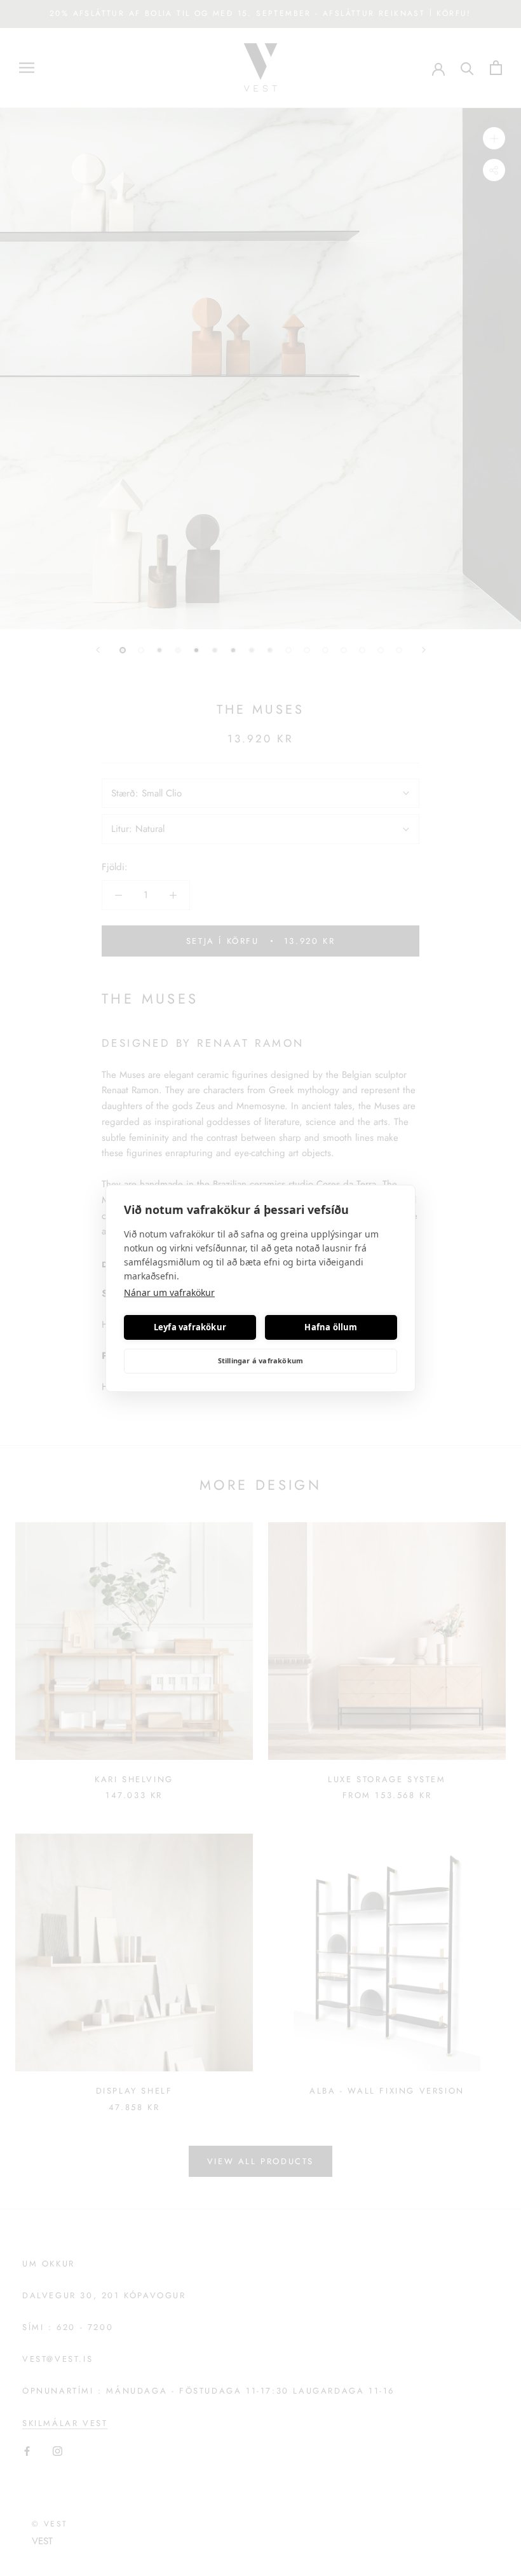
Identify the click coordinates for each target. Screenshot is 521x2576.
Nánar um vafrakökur (169, 1292)
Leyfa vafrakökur (190, 1327)
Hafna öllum (331, 1327)
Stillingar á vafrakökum (261, 1360)
